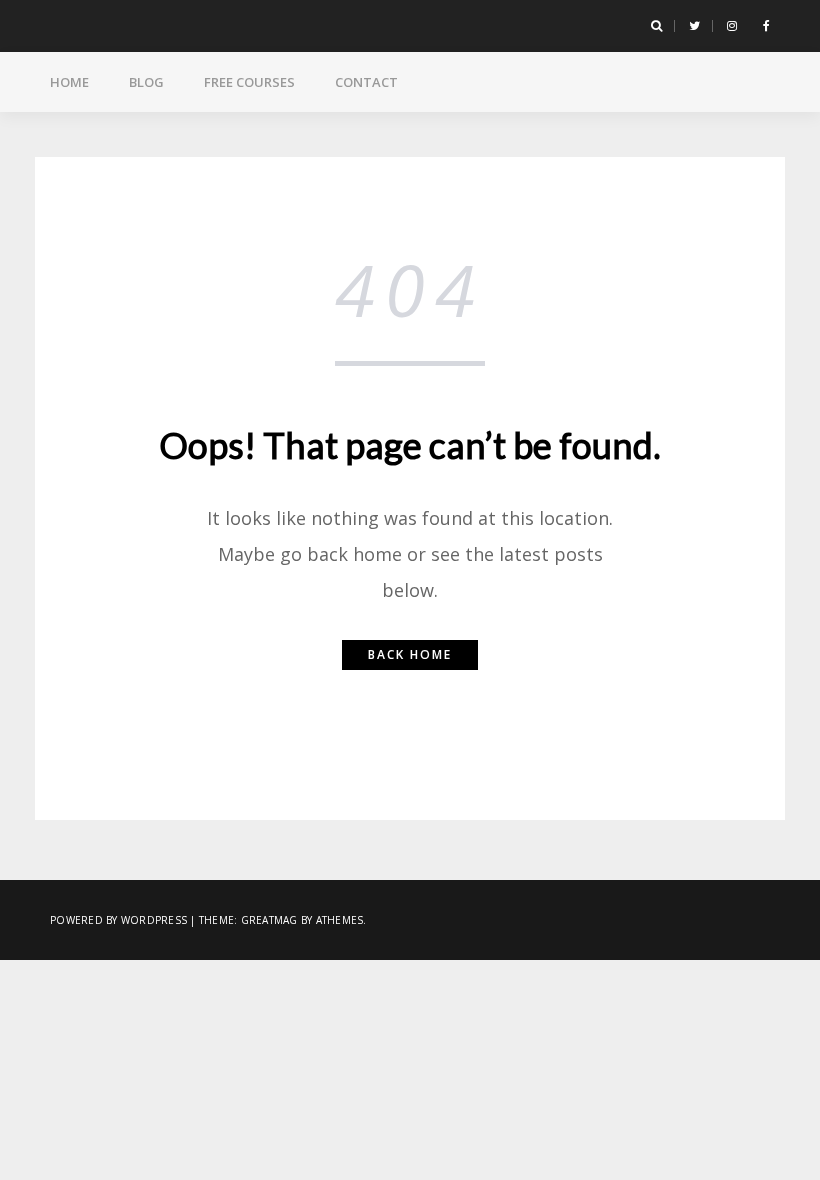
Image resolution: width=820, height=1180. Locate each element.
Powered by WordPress (118, 920)
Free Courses (249, 82)
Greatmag (269, 920)
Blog (146, 82)
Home (69, 82)
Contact (366, 82)
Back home (410, 654)
